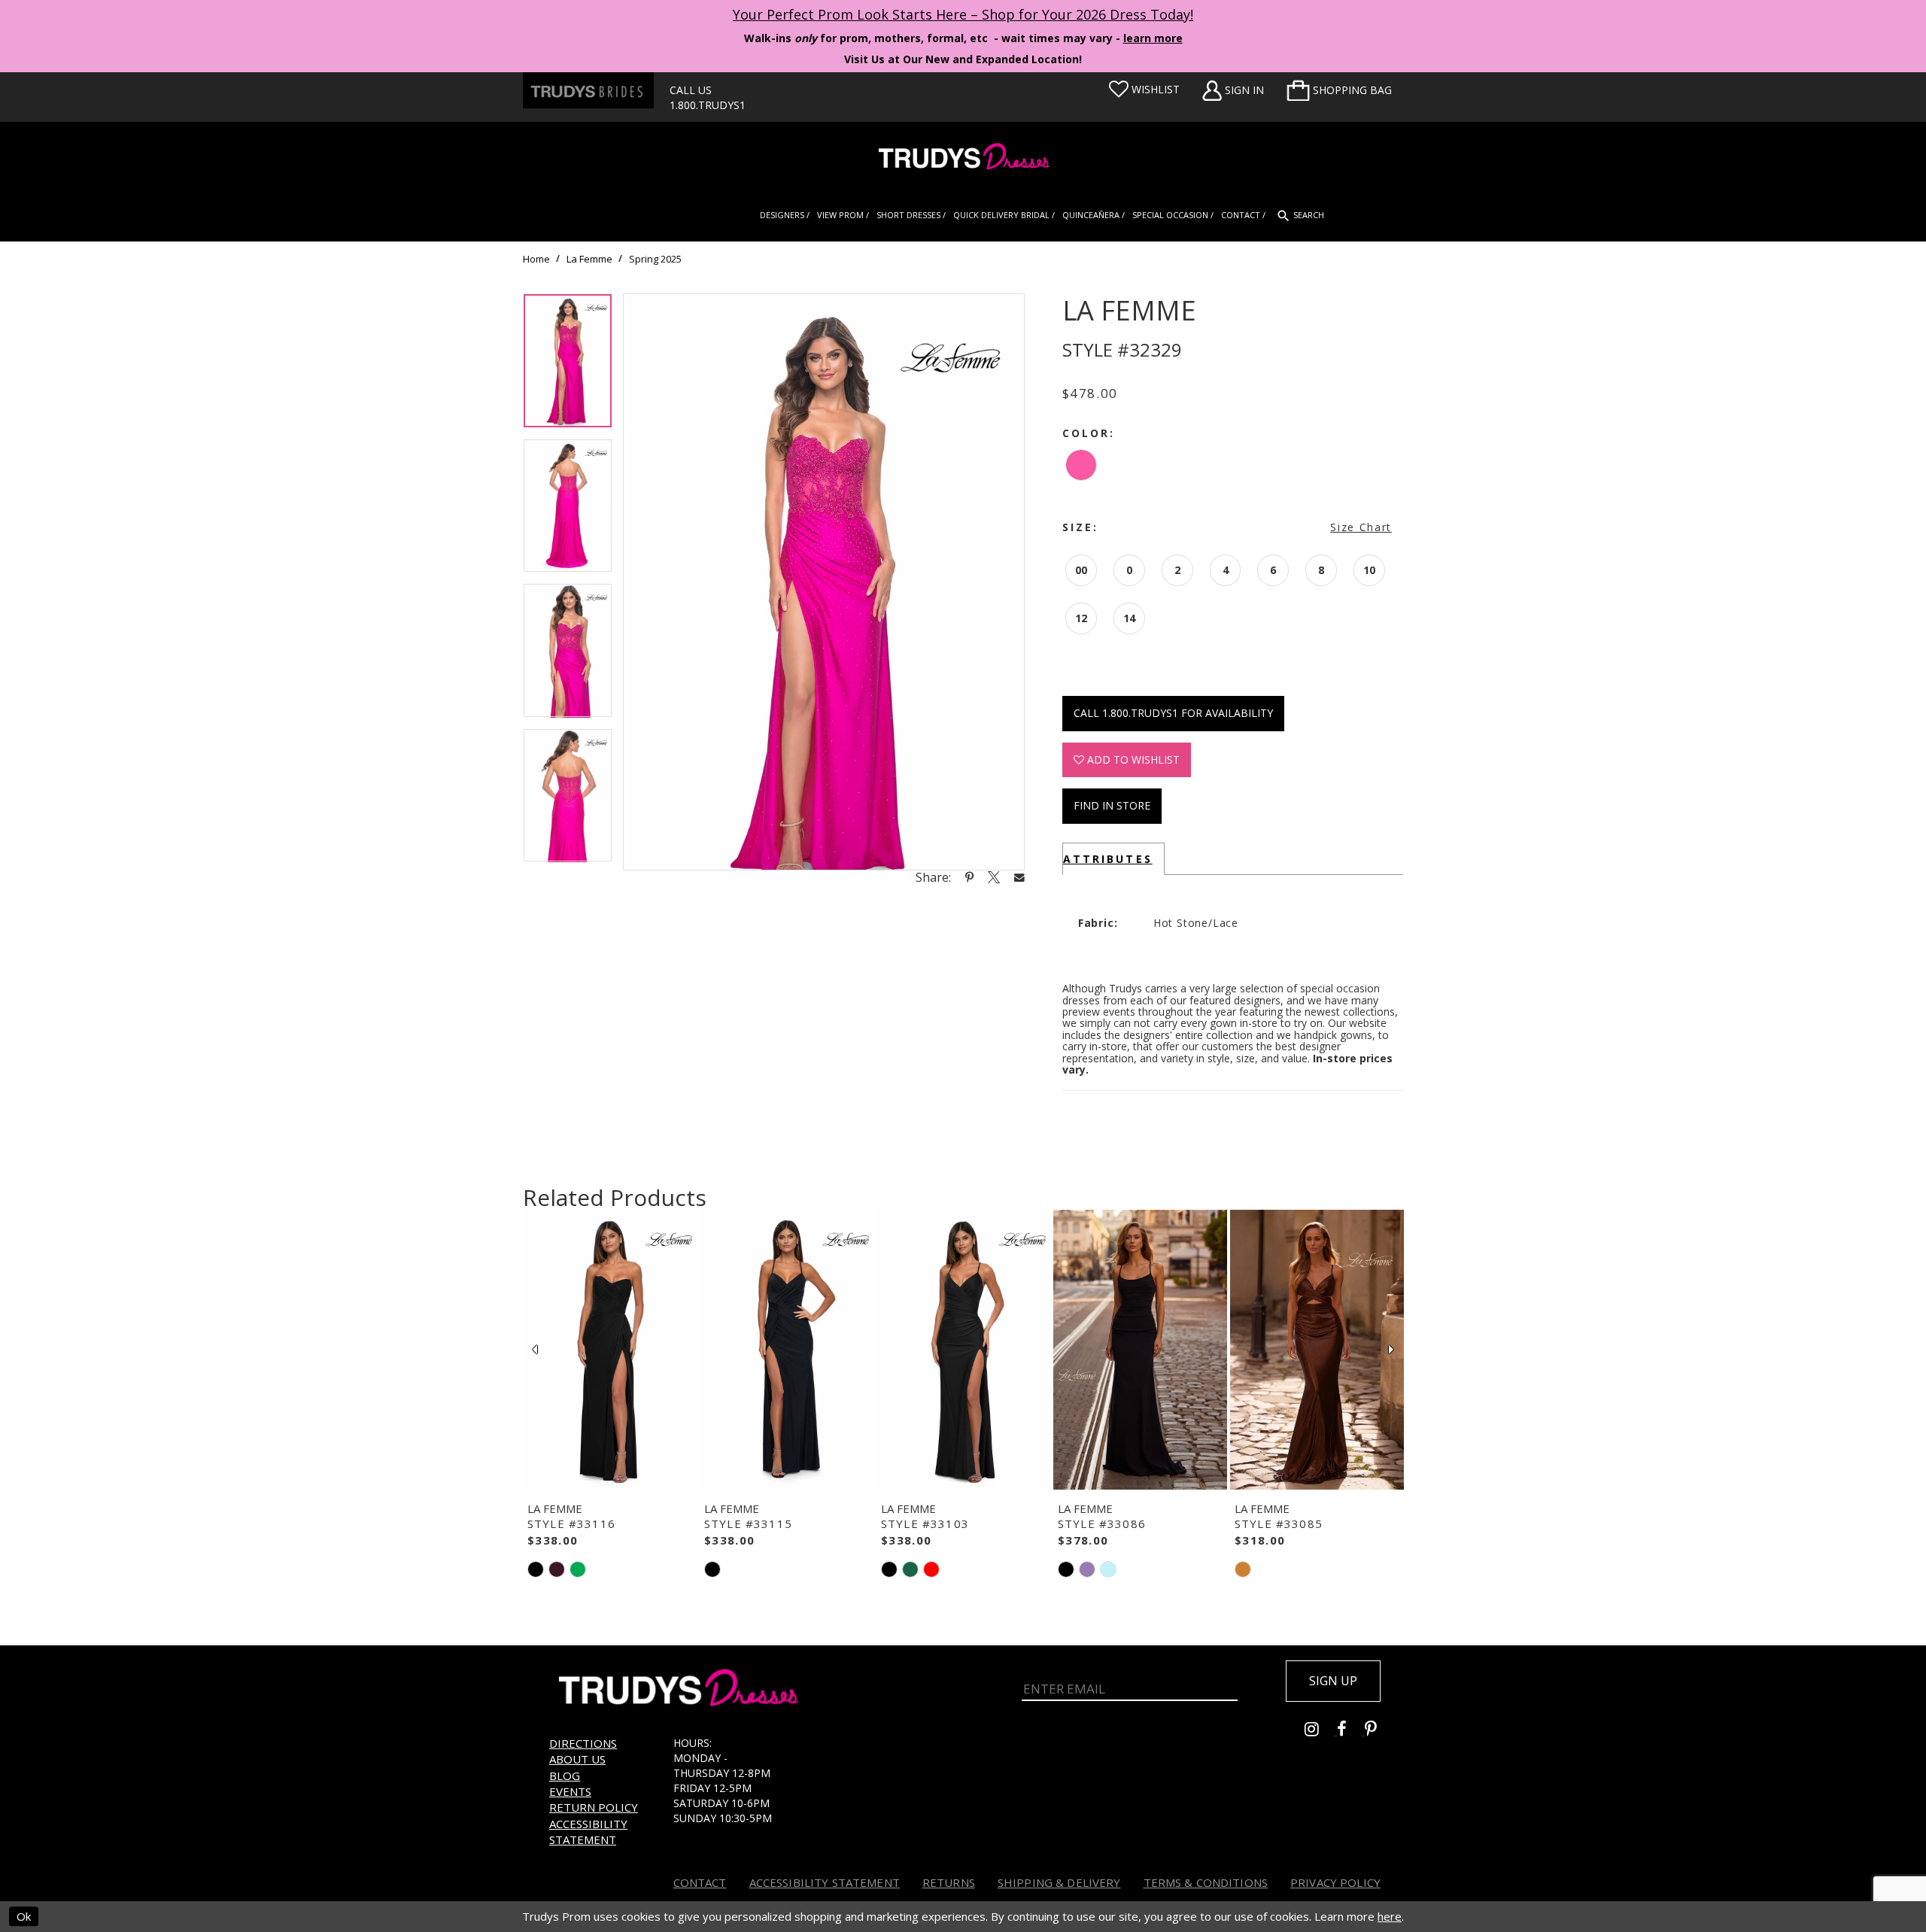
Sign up (1333, 1681)
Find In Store (1112, 805)
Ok (24, 1916)
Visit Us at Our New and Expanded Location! (963, 59)
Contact (700, 1882)
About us (577, 1759)
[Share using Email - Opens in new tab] (1019, 877)
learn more (1153, 38)
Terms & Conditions (1206, 1882)
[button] (1339, 90)
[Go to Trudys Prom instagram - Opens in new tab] (1321, 1731)
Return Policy (594, 1807)
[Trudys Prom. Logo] (963, 158)
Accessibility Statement (588, 1832)
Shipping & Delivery (1059, 1882)
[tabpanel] (568, 366)
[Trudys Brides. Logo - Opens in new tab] (588, 90)
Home (536, 259)
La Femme (589, 259)
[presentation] (610, 1350)
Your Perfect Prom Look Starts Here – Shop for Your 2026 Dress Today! (963, 14)
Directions (583, 1743)
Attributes (1108, 859)
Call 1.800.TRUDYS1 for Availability (1173, 713)
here (1390, 1916)
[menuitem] (1339, 90)
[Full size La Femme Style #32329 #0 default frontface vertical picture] (824, 582)
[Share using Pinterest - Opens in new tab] (969, 877)
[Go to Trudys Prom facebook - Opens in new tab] (1351, 1731)
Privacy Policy (1335, 1882)
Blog (565, 1776)
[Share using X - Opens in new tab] (994, 877)
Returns (949, 1882)
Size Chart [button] (1361, 527)
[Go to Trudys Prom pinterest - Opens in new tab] (1378, 1731)
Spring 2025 (655, 259)
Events (570, 1791)
